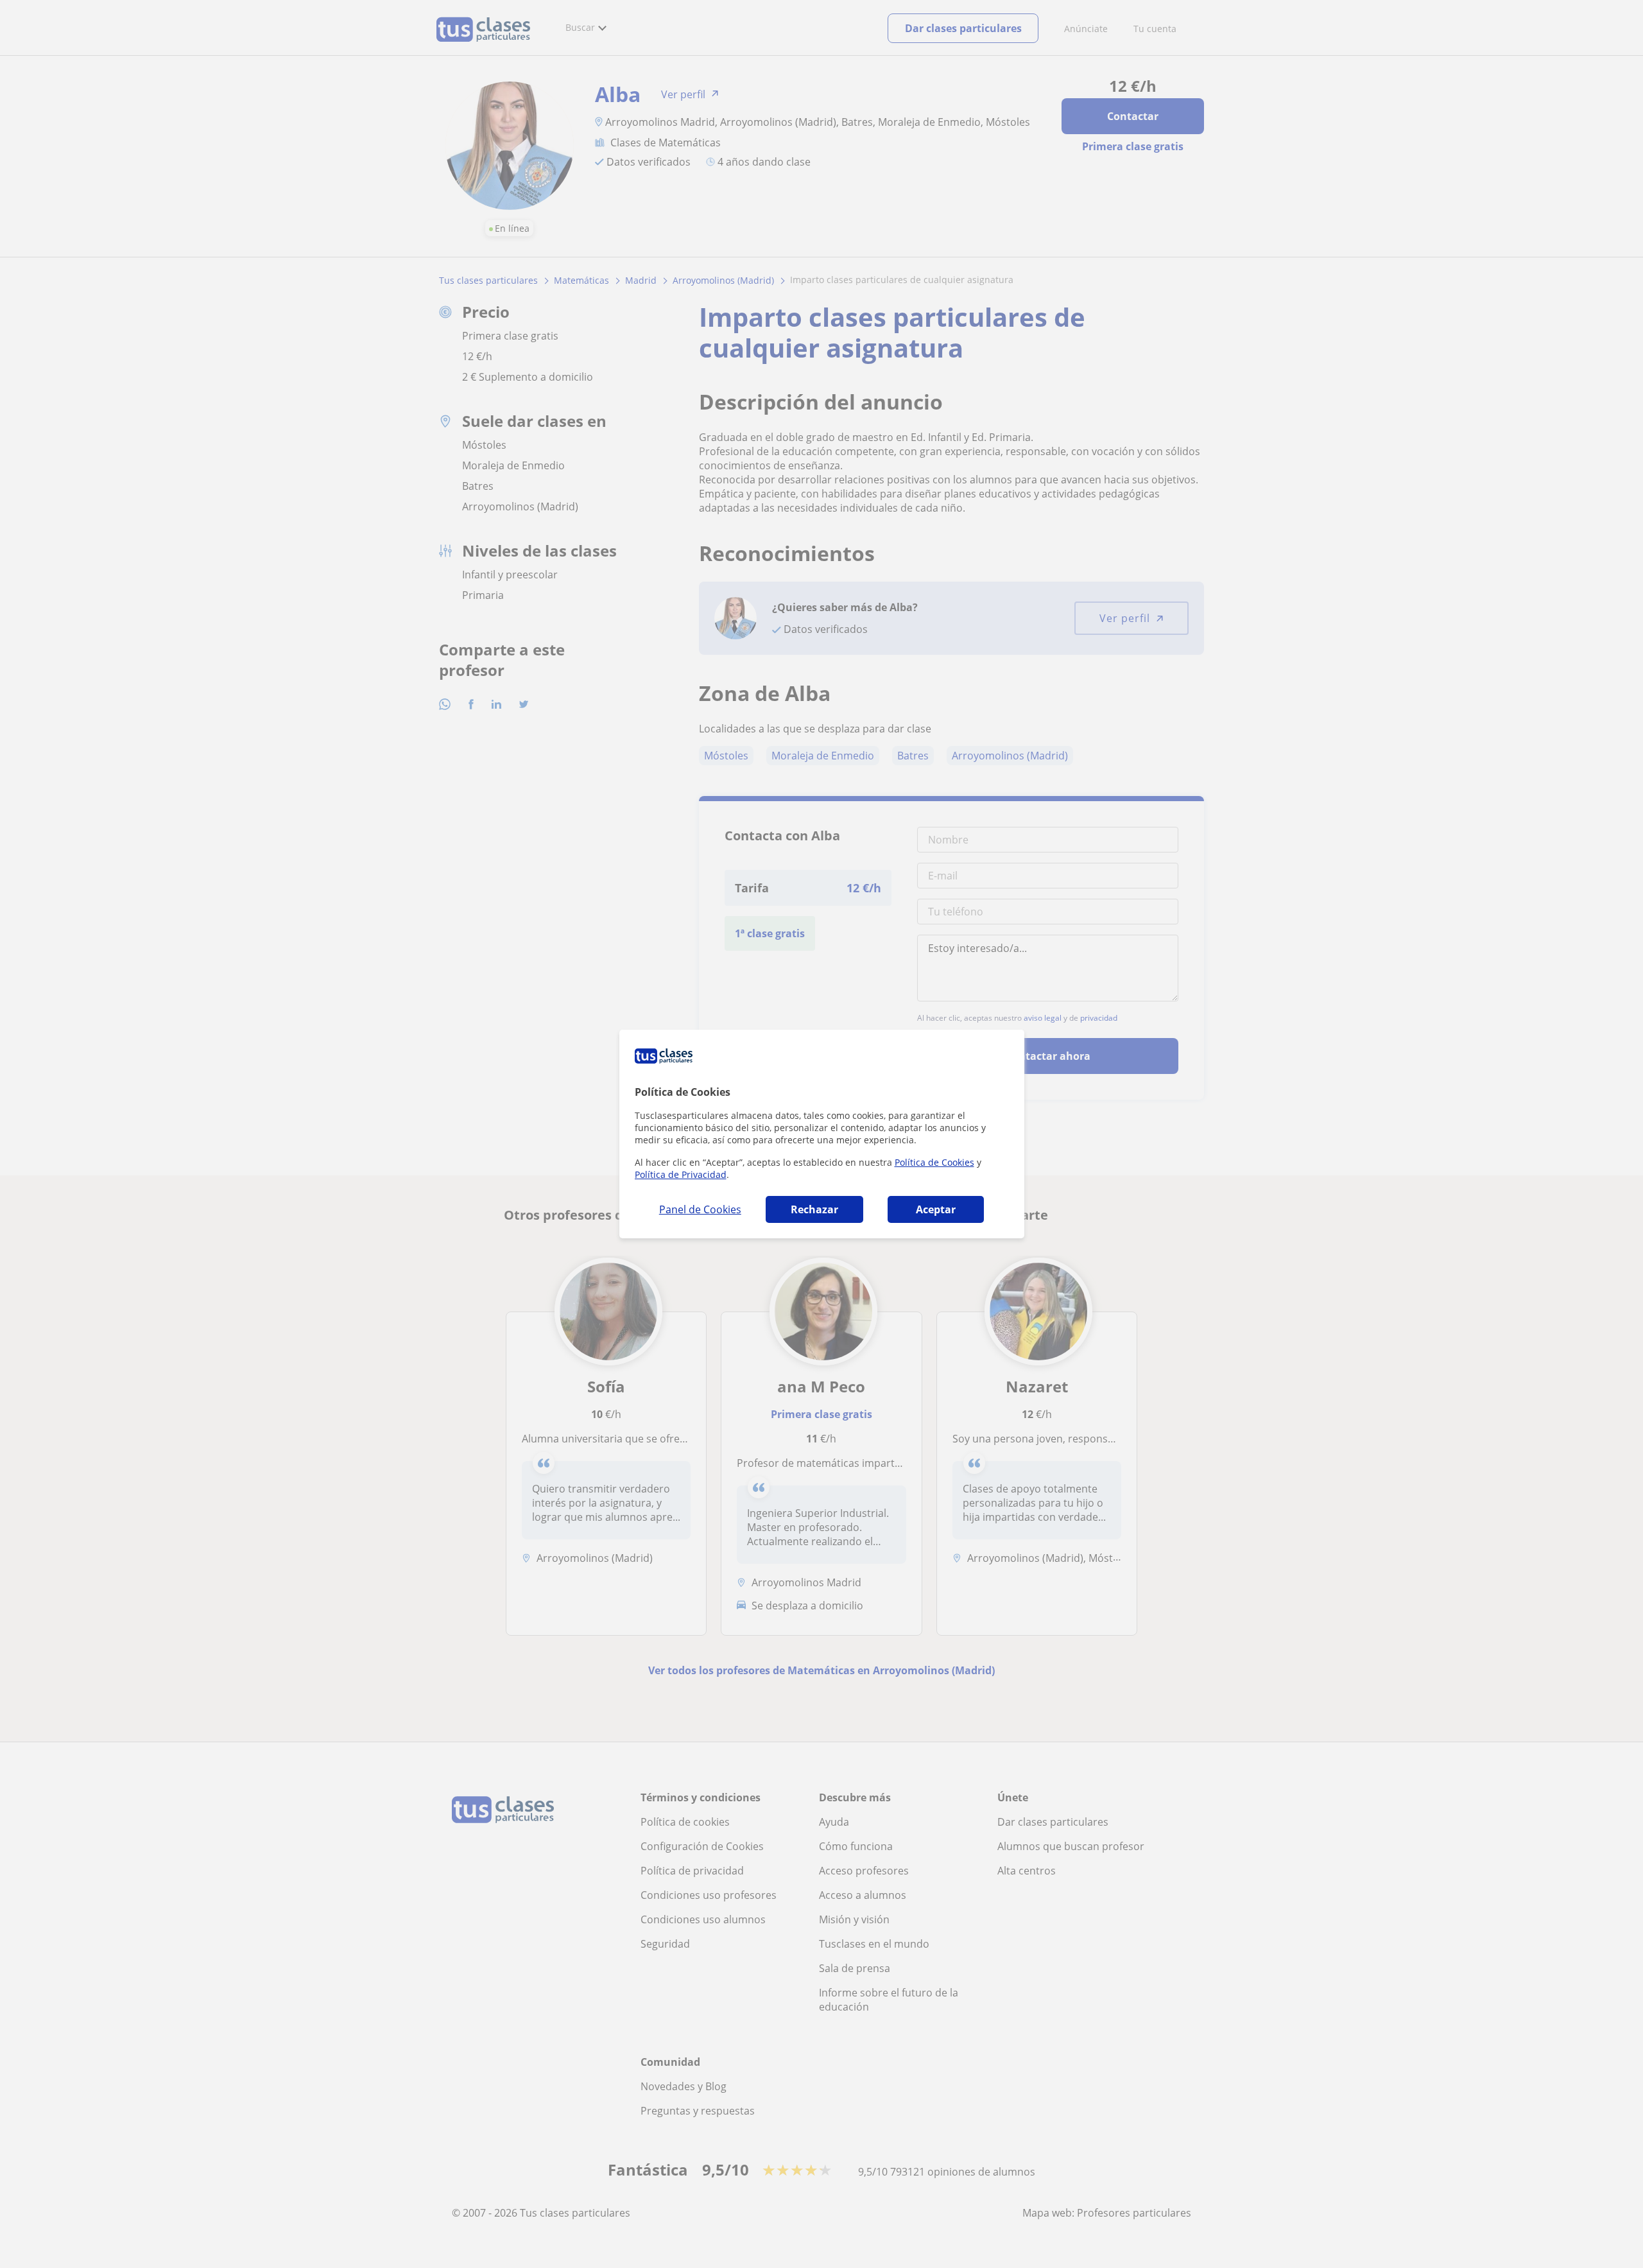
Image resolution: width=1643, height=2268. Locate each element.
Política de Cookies (934, 1162)
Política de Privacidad (681, 1174)
